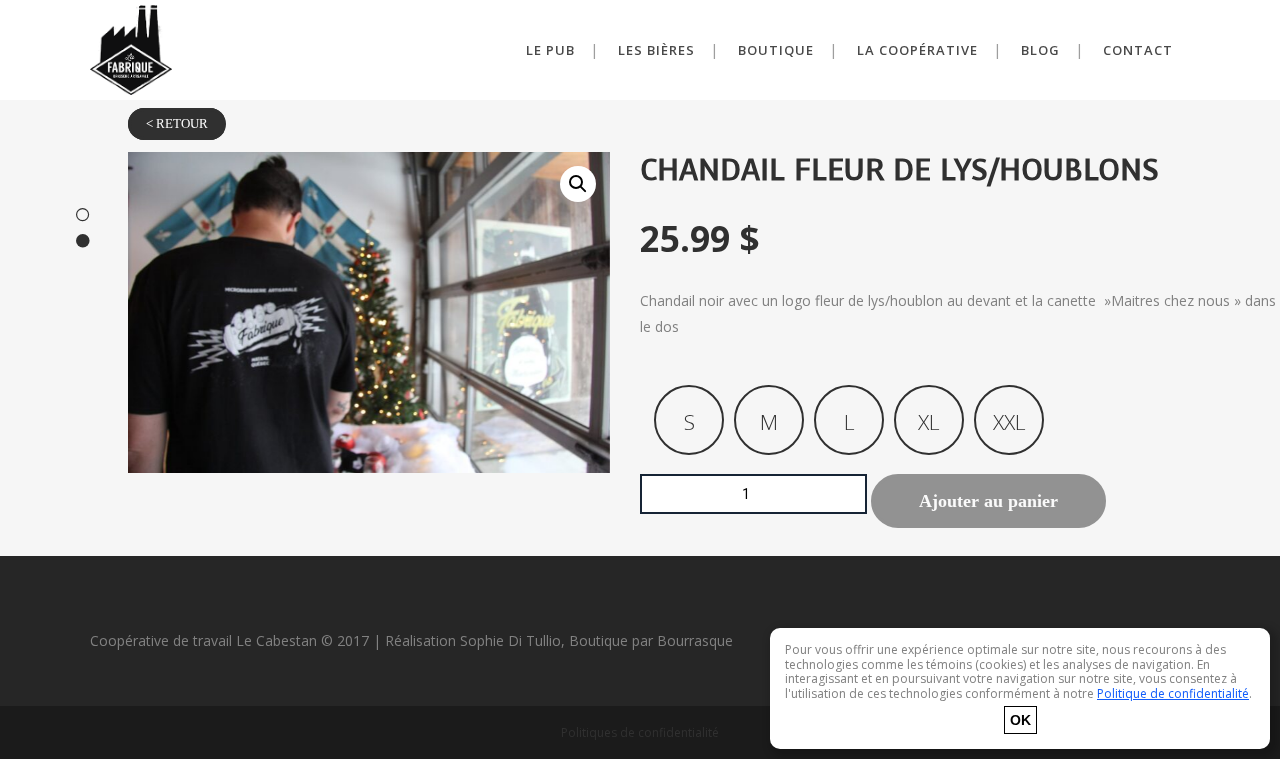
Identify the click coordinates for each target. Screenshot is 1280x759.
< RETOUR (177, 124)
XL (929, 422)
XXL (1009, 422)
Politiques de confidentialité (640, 732)
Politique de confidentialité (1173, 693)
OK (1020, 720)
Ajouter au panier (988, 501)
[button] (578, 184)
